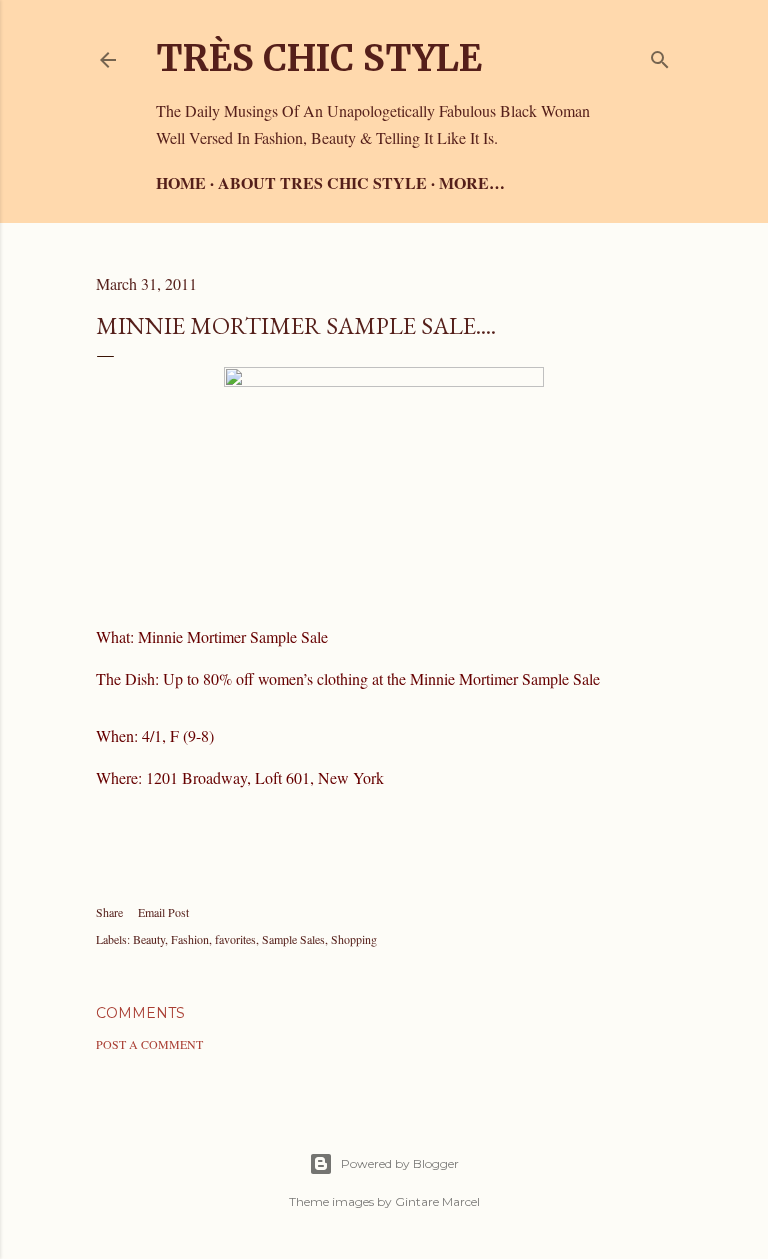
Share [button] (109, 912)
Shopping (354, 939)
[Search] (660, 55)
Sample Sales (293, 939)
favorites (235, 939)
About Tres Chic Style (322, 182)
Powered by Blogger (400, 1163)
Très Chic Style (319, 58)
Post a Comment (149, 1044)
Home (181, 182)
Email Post (163, 912)
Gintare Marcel (437, 1201)
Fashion (190, 939)
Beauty (149, 939)
